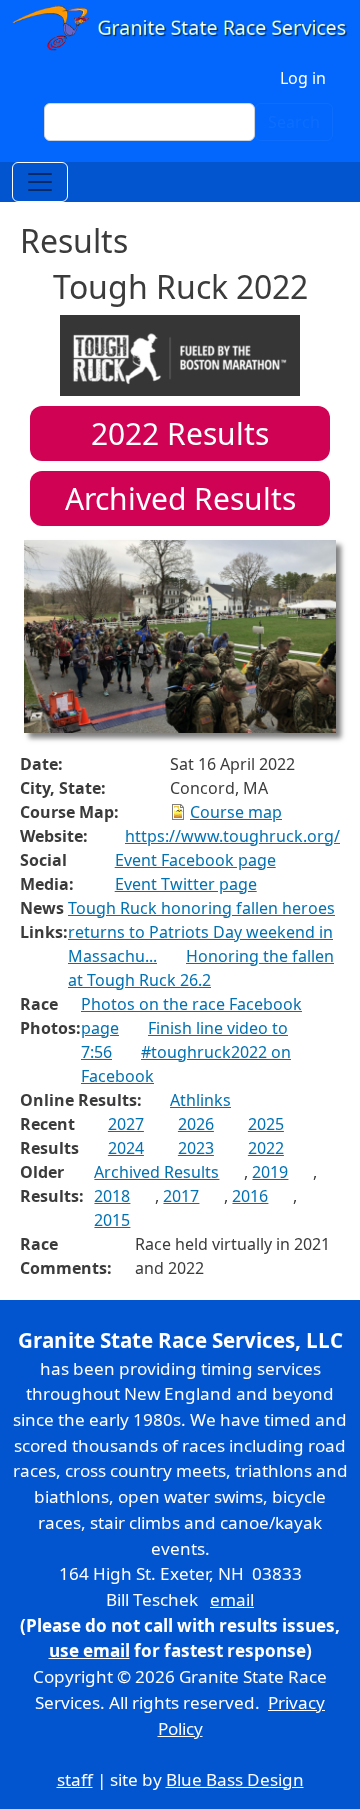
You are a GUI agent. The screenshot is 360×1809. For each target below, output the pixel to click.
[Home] (180, 29)
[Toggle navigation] (40, 182)
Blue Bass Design (235, 1779)
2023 (196, 1148)
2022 (266, 1148)
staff (75, 1779)
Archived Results (180, 498)
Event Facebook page (195, 860)
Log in (303, 78)
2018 (112, 1196)
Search (294, 122)
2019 (270, 1172)
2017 (181, 1196)
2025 (266, 1124)
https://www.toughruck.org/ (232, 836)
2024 (126, 1148)
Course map (236, 812)
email (232, 1599)
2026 (196, 1124)
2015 (112, 1220)
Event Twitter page (186, 884)
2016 (250, 1196)
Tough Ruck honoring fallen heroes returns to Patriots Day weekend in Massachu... (201, 932)
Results (180, 433)
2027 (126, 1124)
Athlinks (200, 1100)
